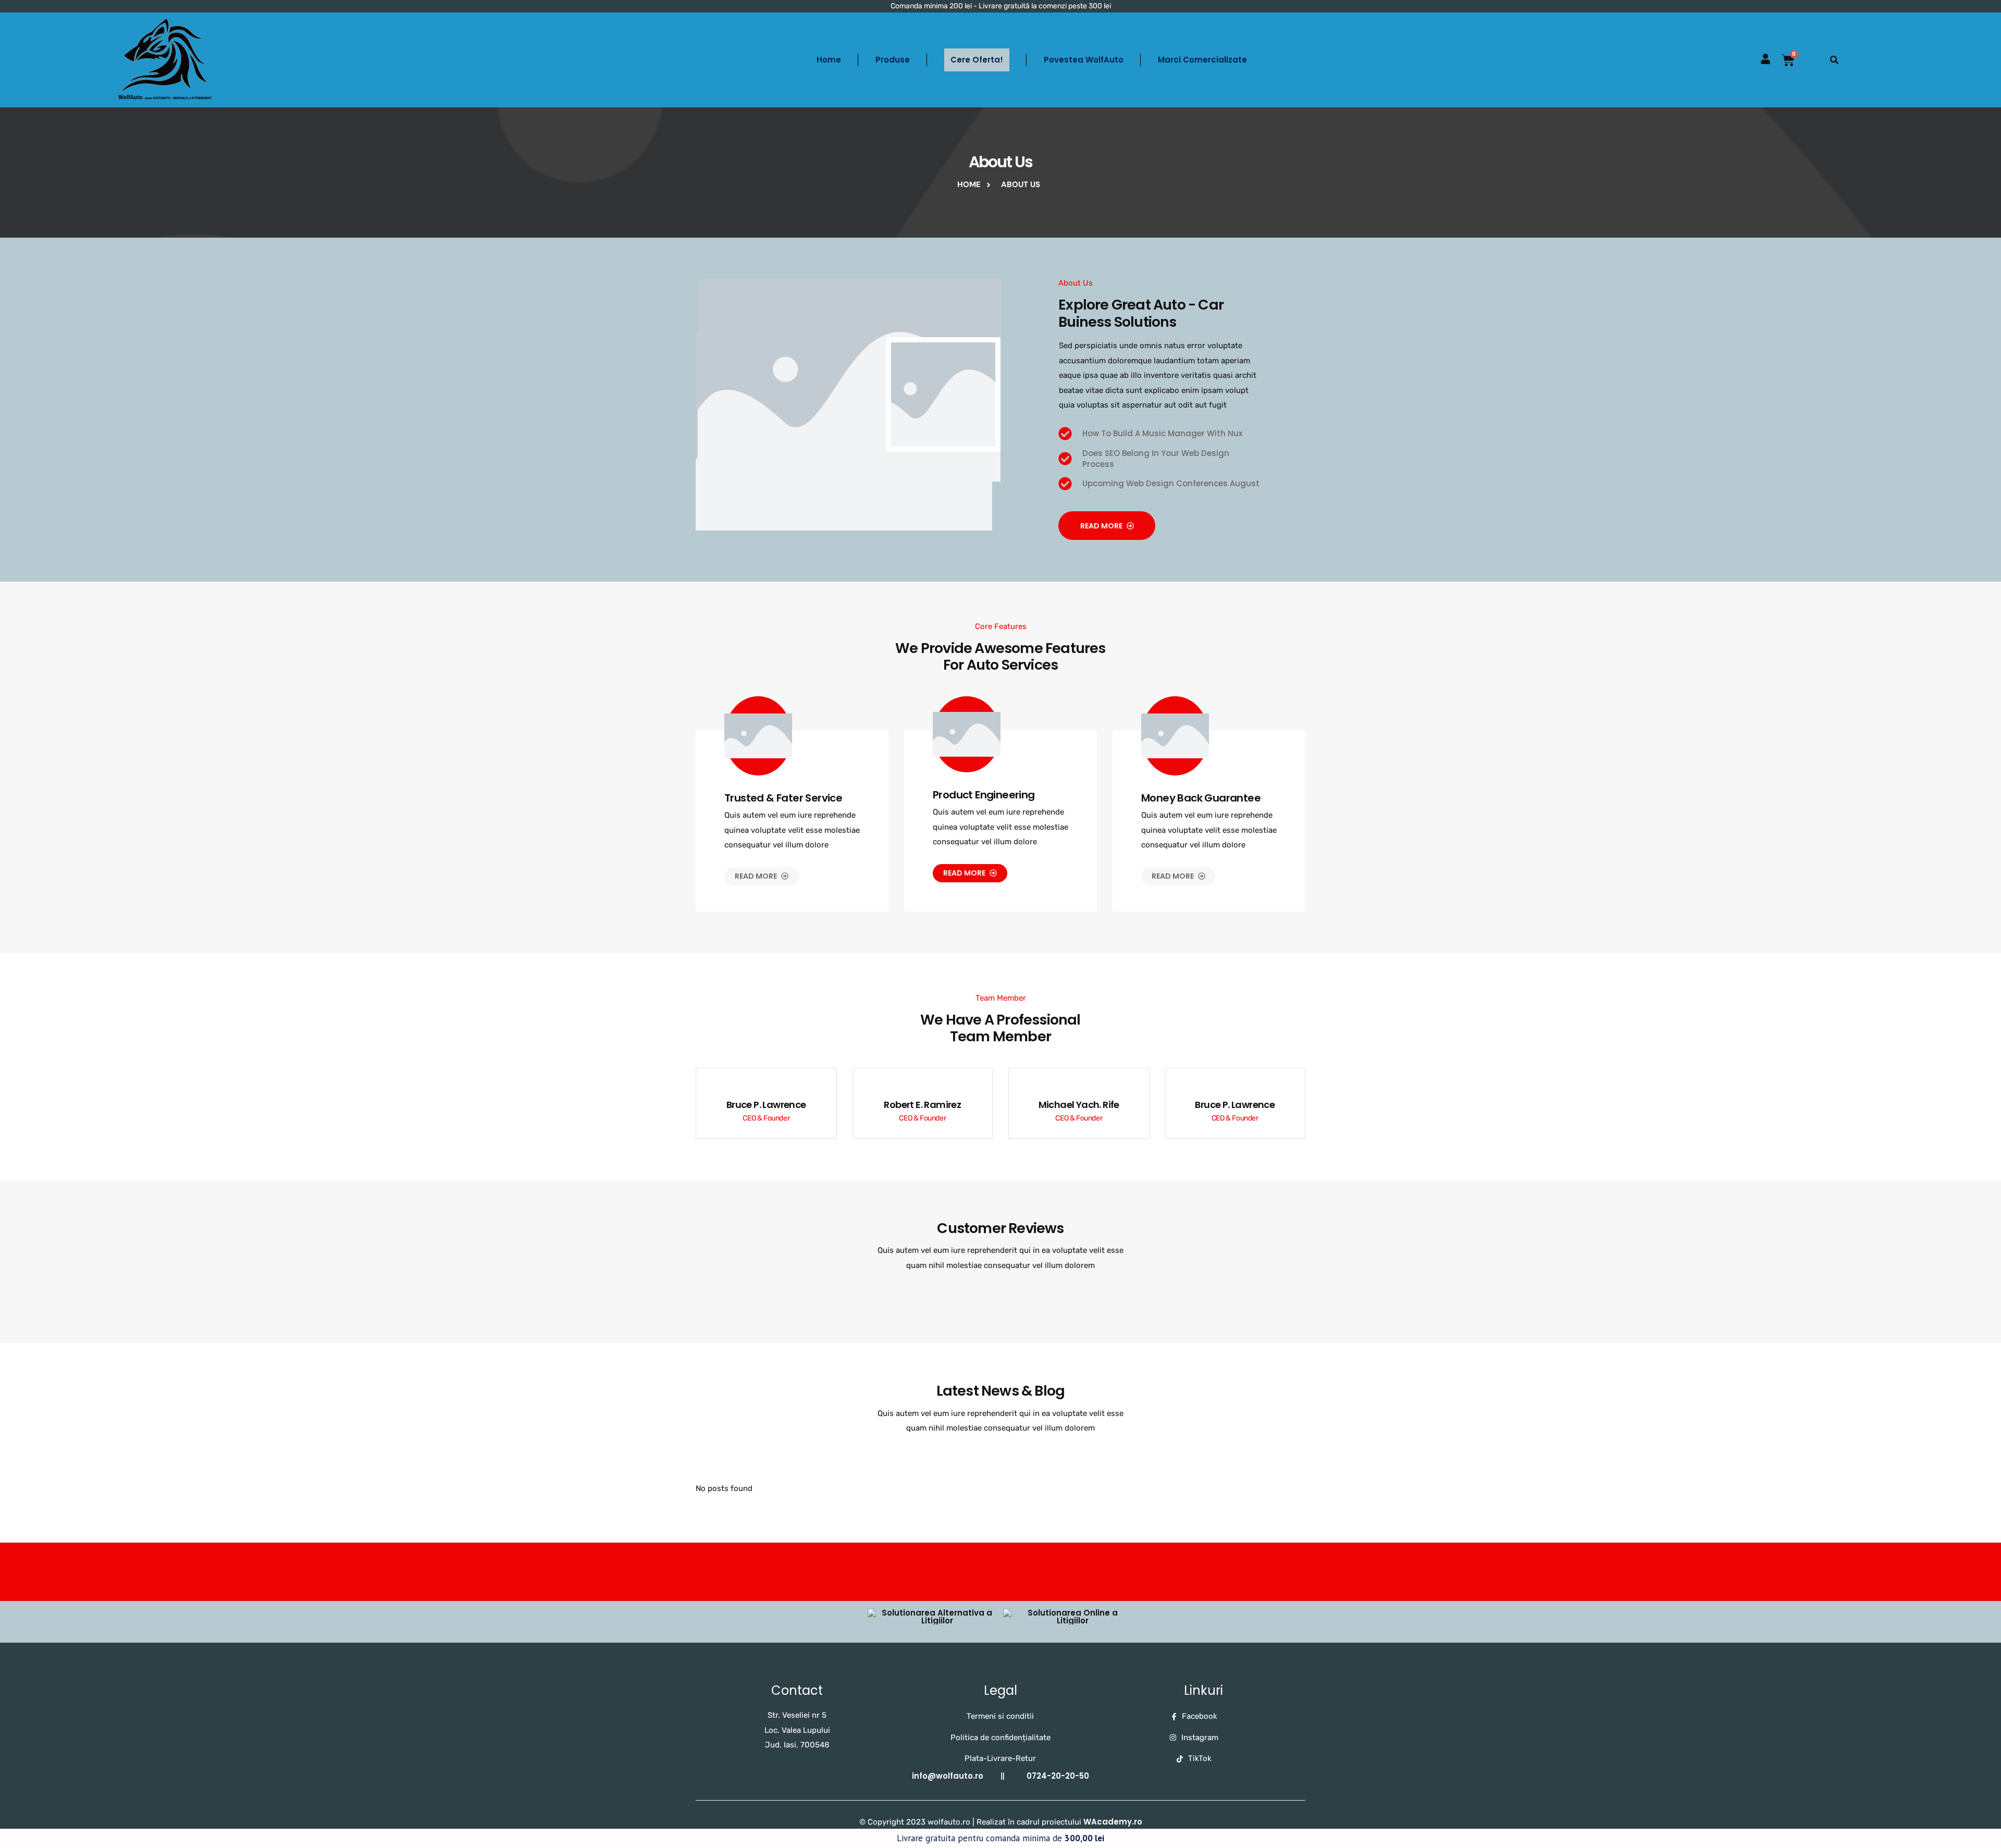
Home (829, 60)
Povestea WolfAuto (1084, 60)
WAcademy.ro (1113, 1822)
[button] (1834, 60)
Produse (893, 60)
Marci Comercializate (1202, 60)
